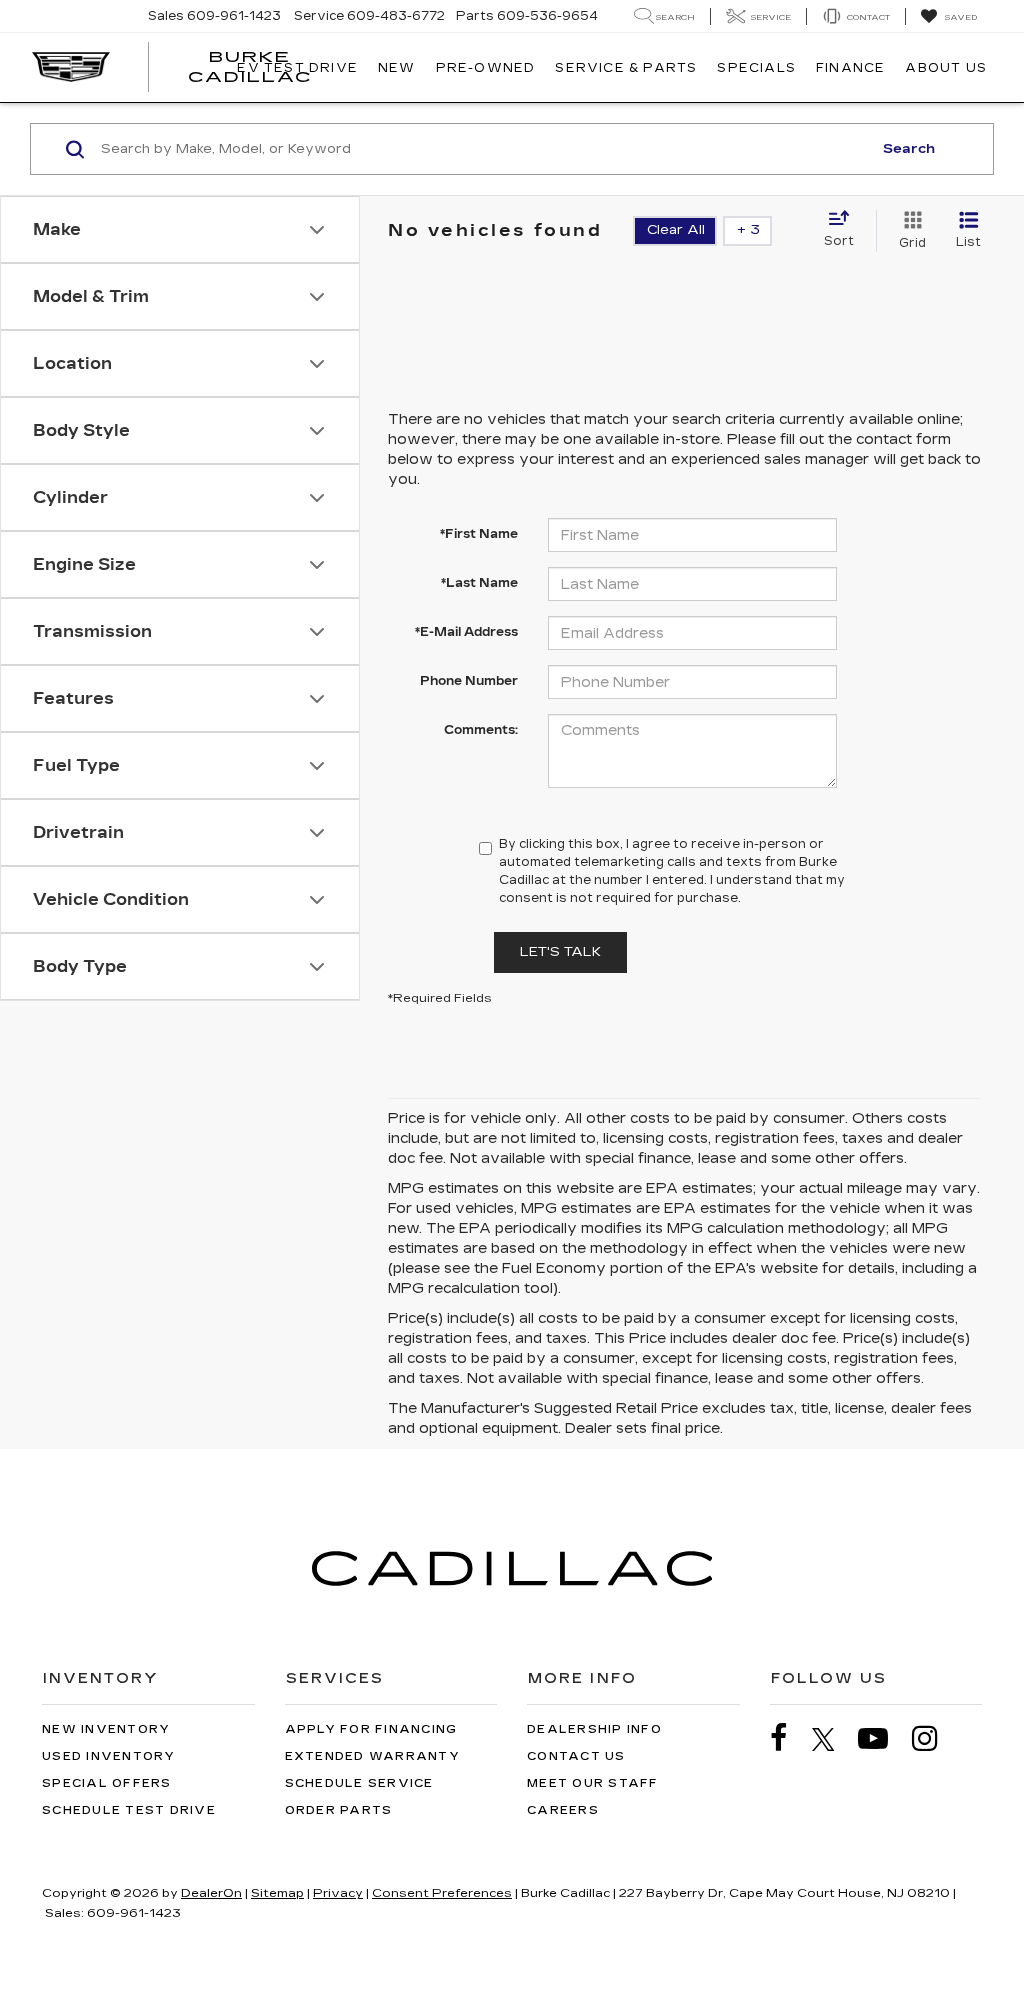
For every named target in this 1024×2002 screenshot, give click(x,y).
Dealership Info (594, 1729)
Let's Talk (560, 952)
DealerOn (211, 1893)
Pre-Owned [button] (486, 68)
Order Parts (339, 1810)
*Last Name (479, 583)
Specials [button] (756, 68)
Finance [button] (850, 68)
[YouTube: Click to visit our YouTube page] (883, 1738)
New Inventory (106, 1729)
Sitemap (277, 1893)
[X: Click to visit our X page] (833, 1739)
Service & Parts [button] (626, 68)
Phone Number (469, 681)
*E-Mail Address (466, 632)
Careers (563, 1810)
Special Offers (107, 1783)
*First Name (479, 534)
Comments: (481, 730)
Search (909, 149)
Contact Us (576, 1756)
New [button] (397, 68)
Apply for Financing (371, 1729)
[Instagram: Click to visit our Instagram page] (935, 1738)
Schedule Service (359, 1783)
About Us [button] (946, 68)
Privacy (338, 1893)
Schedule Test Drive (129, 1810)
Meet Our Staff (593, 1783)
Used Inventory (109, 1756)
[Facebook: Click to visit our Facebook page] (789, 1738)
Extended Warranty (372, 1756)
